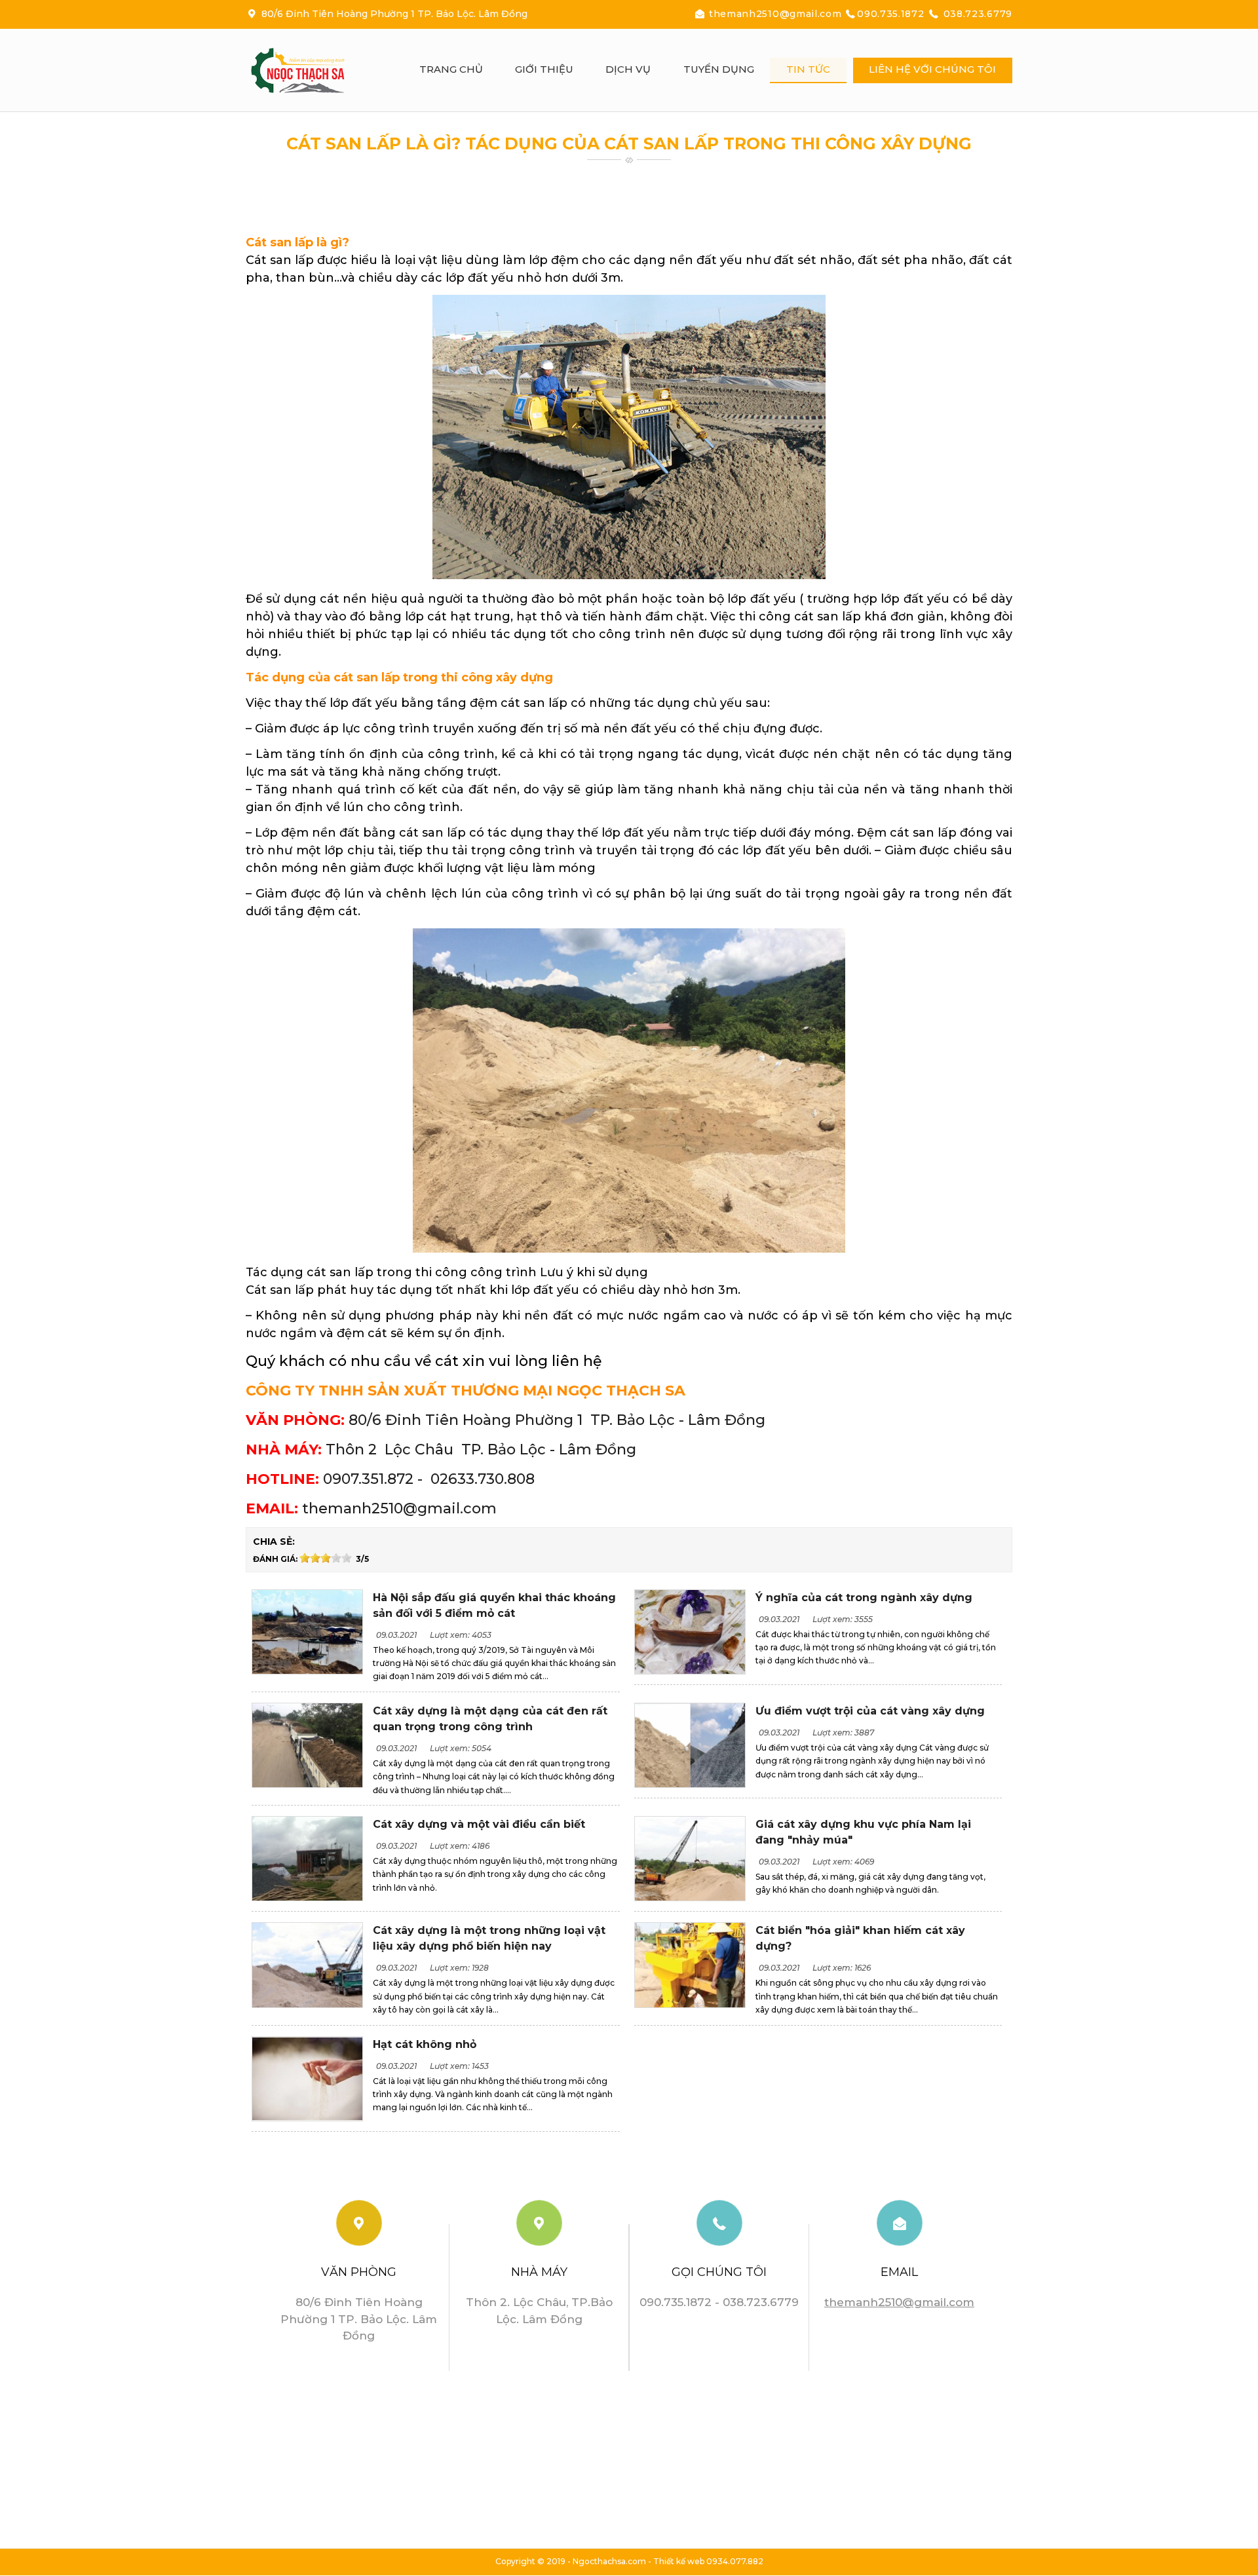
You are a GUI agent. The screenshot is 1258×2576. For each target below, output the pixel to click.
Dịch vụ (628, 69)
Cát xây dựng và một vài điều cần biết (479, 1824)
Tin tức (808, 69)
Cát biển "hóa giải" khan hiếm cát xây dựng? (860, 1938)
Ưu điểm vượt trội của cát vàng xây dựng (870, 1711)
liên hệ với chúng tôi (932, 69)
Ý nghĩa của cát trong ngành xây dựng (864, 1598)
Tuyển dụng (719, 69)
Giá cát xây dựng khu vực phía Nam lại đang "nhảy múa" (863, 1832)
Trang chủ (451, 69)
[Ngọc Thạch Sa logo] (311, 70)
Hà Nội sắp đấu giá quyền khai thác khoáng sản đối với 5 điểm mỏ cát (494, 1605)
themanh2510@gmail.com (775, 14)
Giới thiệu (544, 69)
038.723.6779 (976, 14)
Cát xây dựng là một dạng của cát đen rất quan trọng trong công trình (490, 1719)
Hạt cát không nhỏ (425, 2044)
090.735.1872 (892, 14)
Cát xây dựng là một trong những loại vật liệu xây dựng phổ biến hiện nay (489, 1938)
